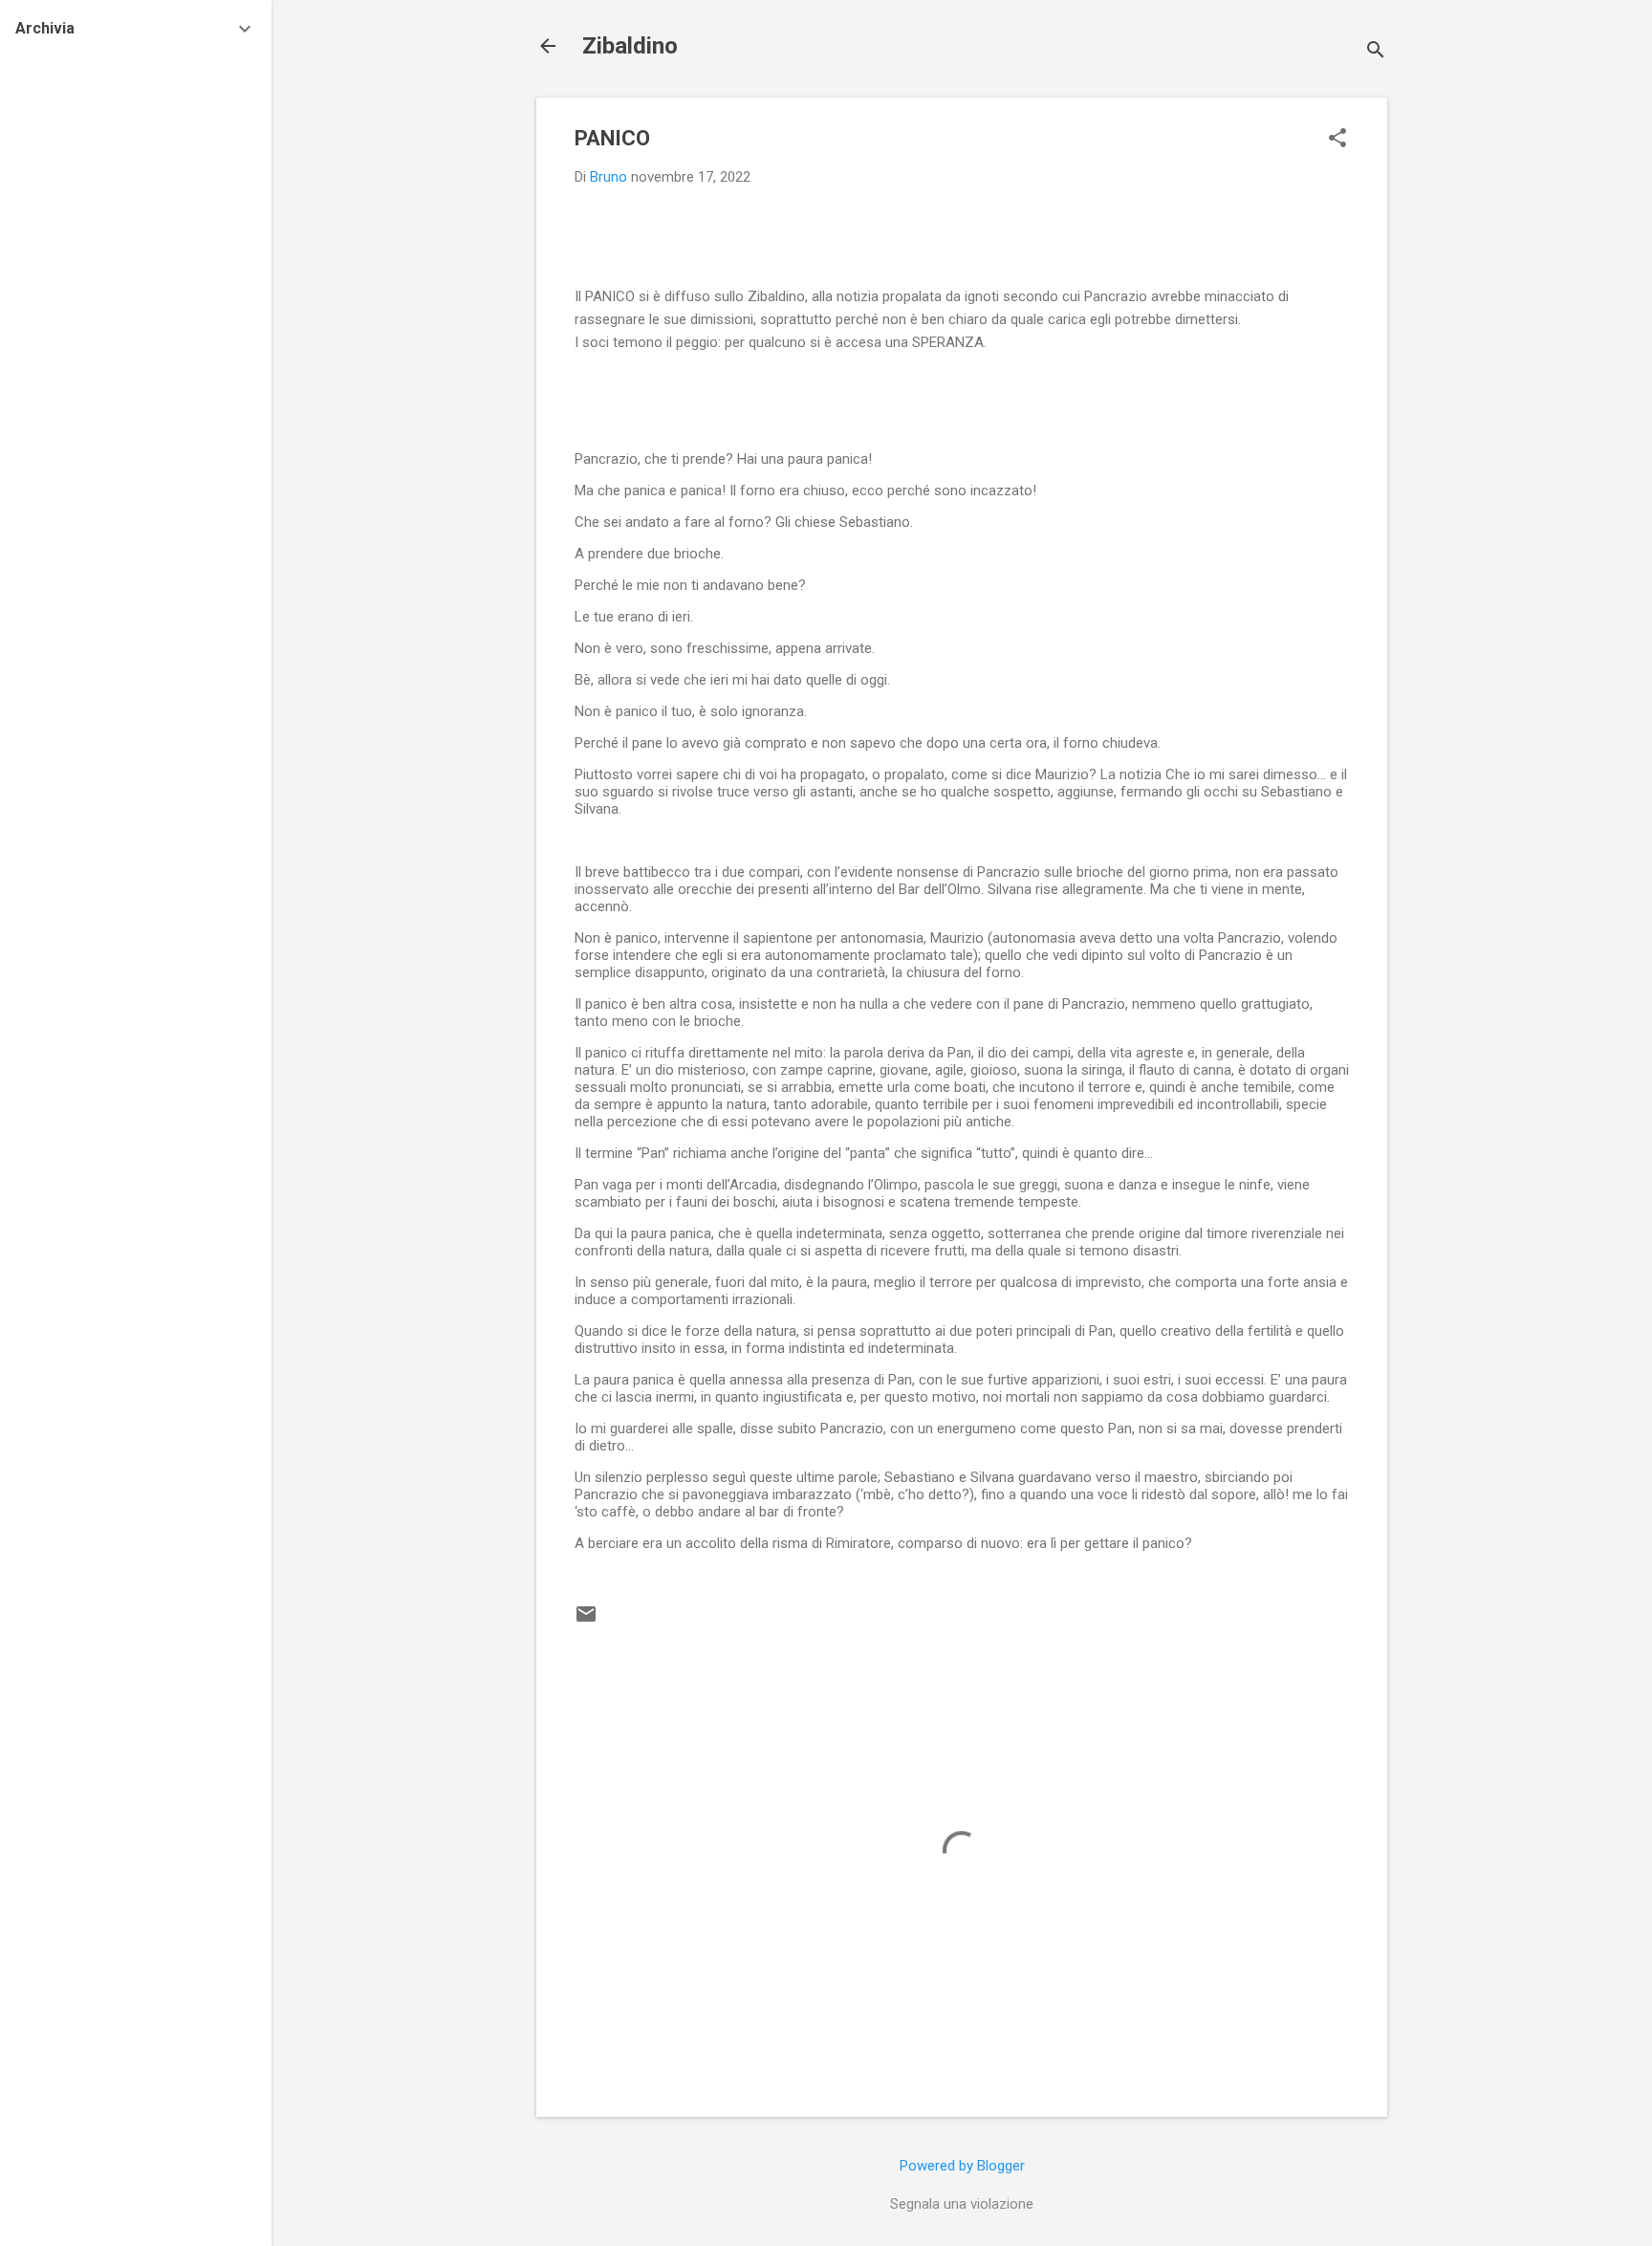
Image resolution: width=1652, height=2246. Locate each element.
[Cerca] (1376, 52)
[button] (1337, 140)
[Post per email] (586, 1621)
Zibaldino (630, 46)
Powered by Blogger (962, 2166)
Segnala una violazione (962, 2204)
